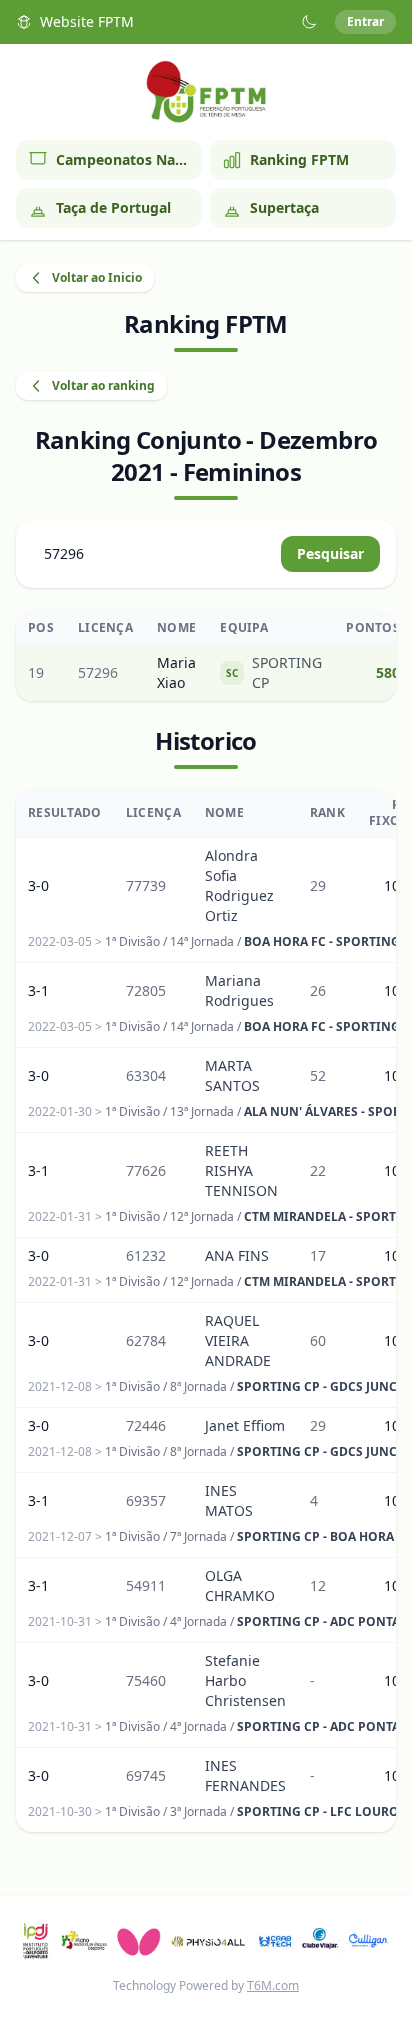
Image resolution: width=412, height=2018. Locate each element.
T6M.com (273, 1985)
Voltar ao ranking (103, 385)
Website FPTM (87, 21)
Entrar (365, 21)
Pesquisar (330, 553)
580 (388, 672)
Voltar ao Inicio (97, 277)
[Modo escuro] (309, 22)
